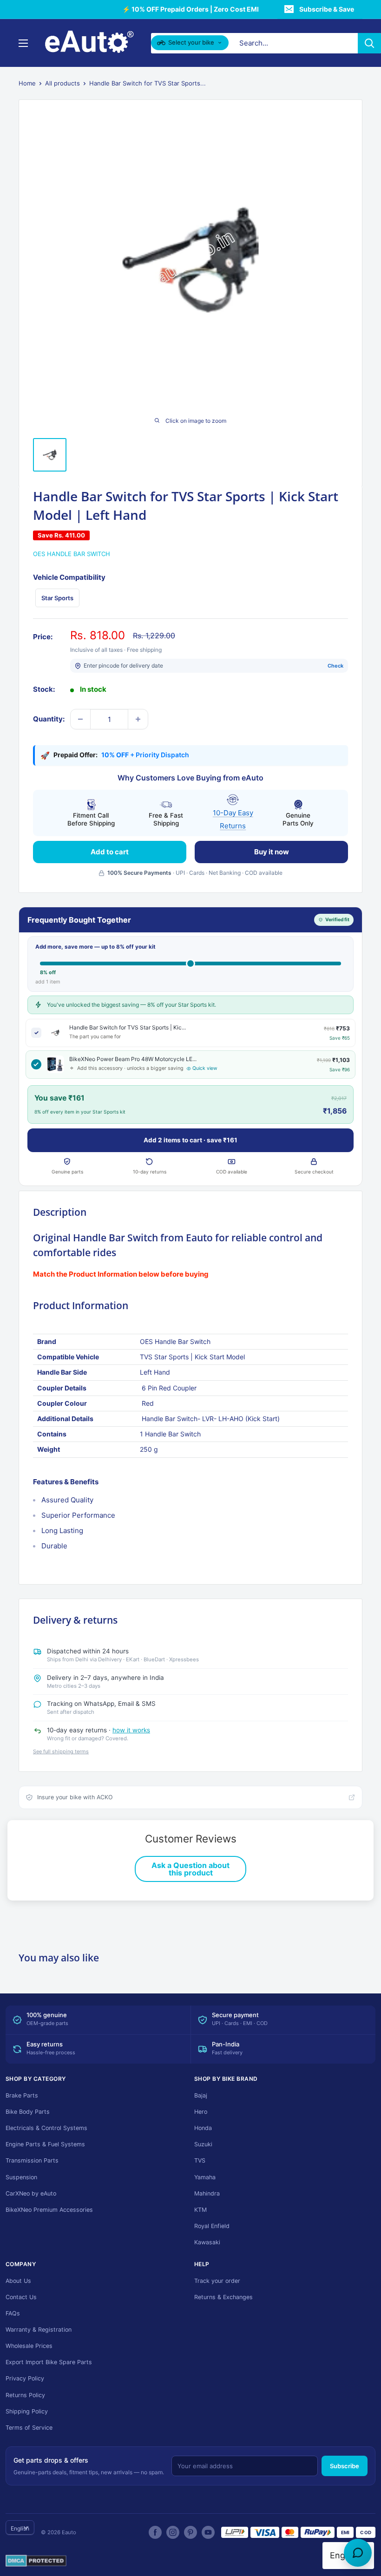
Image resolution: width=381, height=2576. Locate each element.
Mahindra (207, 2193)
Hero (201, 2112)
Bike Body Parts (28, 2112)
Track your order (217, 2281)
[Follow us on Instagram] (173, 2532)
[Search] (369, 43)
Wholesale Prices (29, 2346)
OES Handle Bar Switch (72, 554)
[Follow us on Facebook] (155, 2532)
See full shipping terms (61, 1751)
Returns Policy (25, 2395)
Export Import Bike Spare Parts (49, 2362)
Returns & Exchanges (223, 2297)
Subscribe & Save (327, 9)
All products (62, 83)
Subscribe (345, 2466)
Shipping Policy (27, 2411)
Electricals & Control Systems (46, 2128)
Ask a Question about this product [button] (190, 1869)
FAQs (13, 2313)
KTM (200, 2210)
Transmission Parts (32, 2160)
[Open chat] (358, 2553)
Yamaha (205, 2177)
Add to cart (110, 852)
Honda (203, 2128)
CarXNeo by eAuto (31, 2193)
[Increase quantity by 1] (138, 719)
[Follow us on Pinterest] (190, 2532)
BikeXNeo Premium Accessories (49, 2210)
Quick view (205, 1068)
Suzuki (203, 2144)
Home (27, 83)
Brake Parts (22, 2095)
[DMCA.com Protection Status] (36, 2561)
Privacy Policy (25, 2378)
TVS (200, 2160)
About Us (18, 2281)
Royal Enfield (212, 2226)
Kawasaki (207, 2242)
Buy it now (272, 852)
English (20, 2528)
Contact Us (21, 2297)
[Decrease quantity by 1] (80, 719)
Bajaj (201, 2095)
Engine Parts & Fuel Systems (45, 2144)
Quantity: (49, 719)
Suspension (21, 2177)
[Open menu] (23, 43)
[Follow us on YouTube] (208, 2532)
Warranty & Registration (39, 2330)
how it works (131, 1730)
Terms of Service (29, 2428)
